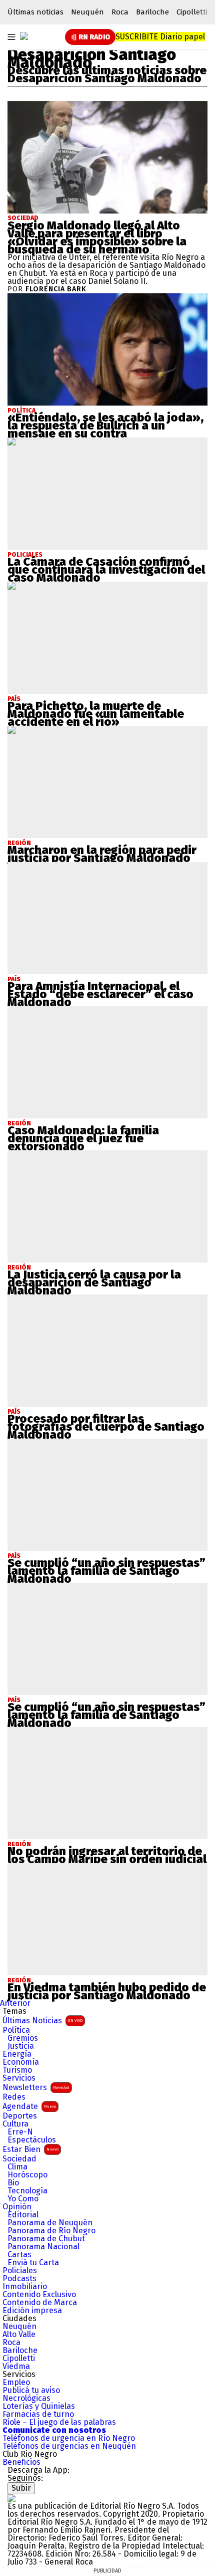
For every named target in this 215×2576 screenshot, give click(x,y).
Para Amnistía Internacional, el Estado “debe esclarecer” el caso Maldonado (100, 994)
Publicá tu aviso (31, 2390)
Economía (21, 2062)
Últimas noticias (35, 12)
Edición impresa (32, 2311)
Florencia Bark (56, 289)
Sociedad (23, 218)
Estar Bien (30, 2149)
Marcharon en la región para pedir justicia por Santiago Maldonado (102, 854)
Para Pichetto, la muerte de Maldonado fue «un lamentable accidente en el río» (96, 714)
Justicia (21, 2046)
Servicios (19, 2078)
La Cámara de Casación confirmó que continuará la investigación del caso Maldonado (106, 570)
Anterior (15, 2003)
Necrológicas (26, 2398)
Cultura (15, 2124)
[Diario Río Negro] (24, 36)
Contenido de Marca (40, 2303)
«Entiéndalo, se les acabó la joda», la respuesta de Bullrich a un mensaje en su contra (105, 426)
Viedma (16, 2366)
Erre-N (20, 2132)
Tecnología (27, 2191)
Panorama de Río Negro (51, 2231)
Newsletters (36, 2087)
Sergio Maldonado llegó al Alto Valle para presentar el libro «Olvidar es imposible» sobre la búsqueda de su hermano (97, 237)
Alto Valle (19, 2335)
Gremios (23, 2038)
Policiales (20, 2271)
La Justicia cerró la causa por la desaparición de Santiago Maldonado (94, 1283)
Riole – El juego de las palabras (59, 2422)
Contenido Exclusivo (39, 2295)
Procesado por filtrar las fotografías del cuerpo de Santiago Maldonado (106, 1427)
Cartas (19, 2255)
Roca (120, 12)
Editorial (23, 2215)
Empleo (16, 2382)
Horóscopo (27, 2175)
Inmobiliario (25, 2287)
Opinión (17, 2207)
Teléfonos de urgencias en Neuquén (69, 2446)
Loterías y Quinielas (39, 2406)
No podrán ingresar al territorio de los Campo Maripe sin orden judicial (107, 1855)
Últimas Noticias (42, 2021)
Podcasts (19, 2279)
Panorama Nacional (43, 2247)
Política (16, 2030)
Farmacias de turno (38, 2414)
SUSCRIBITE (160, 37)
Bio (13, 2183)
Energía (17, 2054)
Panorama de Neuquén (50, 2223)
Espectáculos (32, 2140)
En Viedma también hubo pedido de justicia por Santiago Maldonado (107, 1991)
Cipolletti (192, 12)
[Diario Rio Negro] (11, 2498)
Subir (21, 2488)
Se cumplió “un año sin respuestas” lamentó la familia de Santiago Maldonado (106, 1571)
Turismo (17, 2070)
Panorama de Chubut (46, 2239)
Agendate (29, 2106)
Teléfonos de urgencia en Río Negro (69, 2438)
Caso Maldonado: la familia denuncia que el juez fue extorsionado (83, 1138)
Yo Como (23, 2199)
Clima (17, 2167)
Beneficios (21, 2462)
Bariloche (152, 12)
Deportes (20, 2116)
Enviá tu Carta (33, 2263)
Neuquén (87, 12)
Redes (14, 2097)
